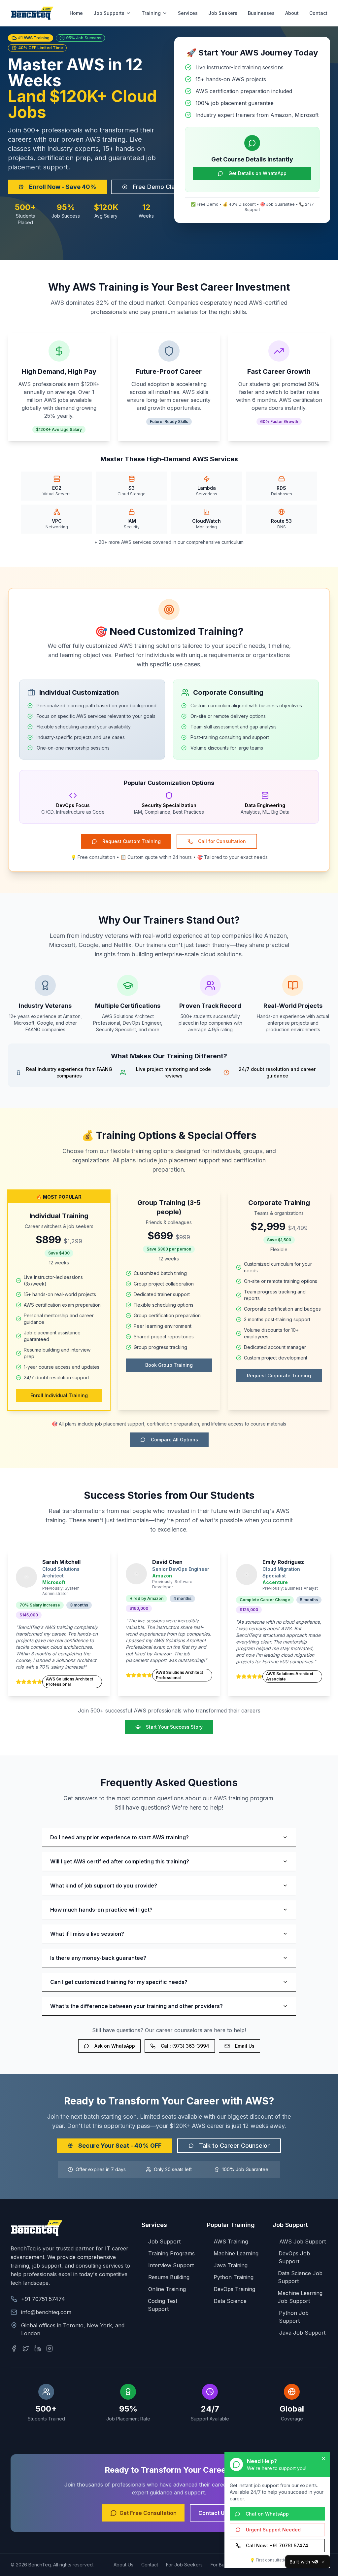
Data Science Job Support (300, 2277)
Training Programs (171, 2253)
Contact (318, 13)
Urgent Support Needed (273, 2530)
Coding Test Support (163, 2305)
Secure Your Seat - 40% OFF (120, 2146)
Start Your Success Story (174, 1727)
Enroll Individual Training (59, 1395)
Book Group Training (169, 1365)
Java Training (231, 2265)
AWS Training (231, 2241)
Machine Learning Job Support (300, 2297)
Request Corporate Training (279, 1376)
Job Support (164, 2241)
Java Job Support (302, 2333)
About (292, 13)
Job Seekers (223, 13)
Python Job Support (294, 2317)
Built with (300, 2562)
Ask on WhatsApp (115, 2046)
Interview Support (171, 2265)
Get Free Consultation (148, 2513)
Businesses (261, 13)
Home (76, 13)
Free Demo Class (157, 187)
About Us (123, 2565)
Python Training (234, 2277)
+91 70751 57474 (43, 2299)
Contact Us (213, 2513)
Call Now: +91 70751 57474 (277, 2545)
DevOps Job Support (294, 2257)
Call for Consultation (222, 841)
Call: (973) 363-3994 (185, 2046)
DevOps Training (234, 2289)
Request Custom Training (132, 841)
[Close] (323, 2562)
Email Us (245, 2046)
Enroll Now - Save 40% (63, 187)
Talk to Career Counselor (234, 2146)
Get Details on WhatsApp (257, 173)
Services (188, 13)
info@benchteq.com (46, 2312)
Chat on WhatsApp (267, 2514)
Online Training (167, 2289)
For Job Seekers (184, 2565)
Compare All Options (174, 1440)
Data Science (230, 2301)
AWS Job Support (303, 2241)
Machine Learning (236, 2253)
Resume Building (169, 2277)
